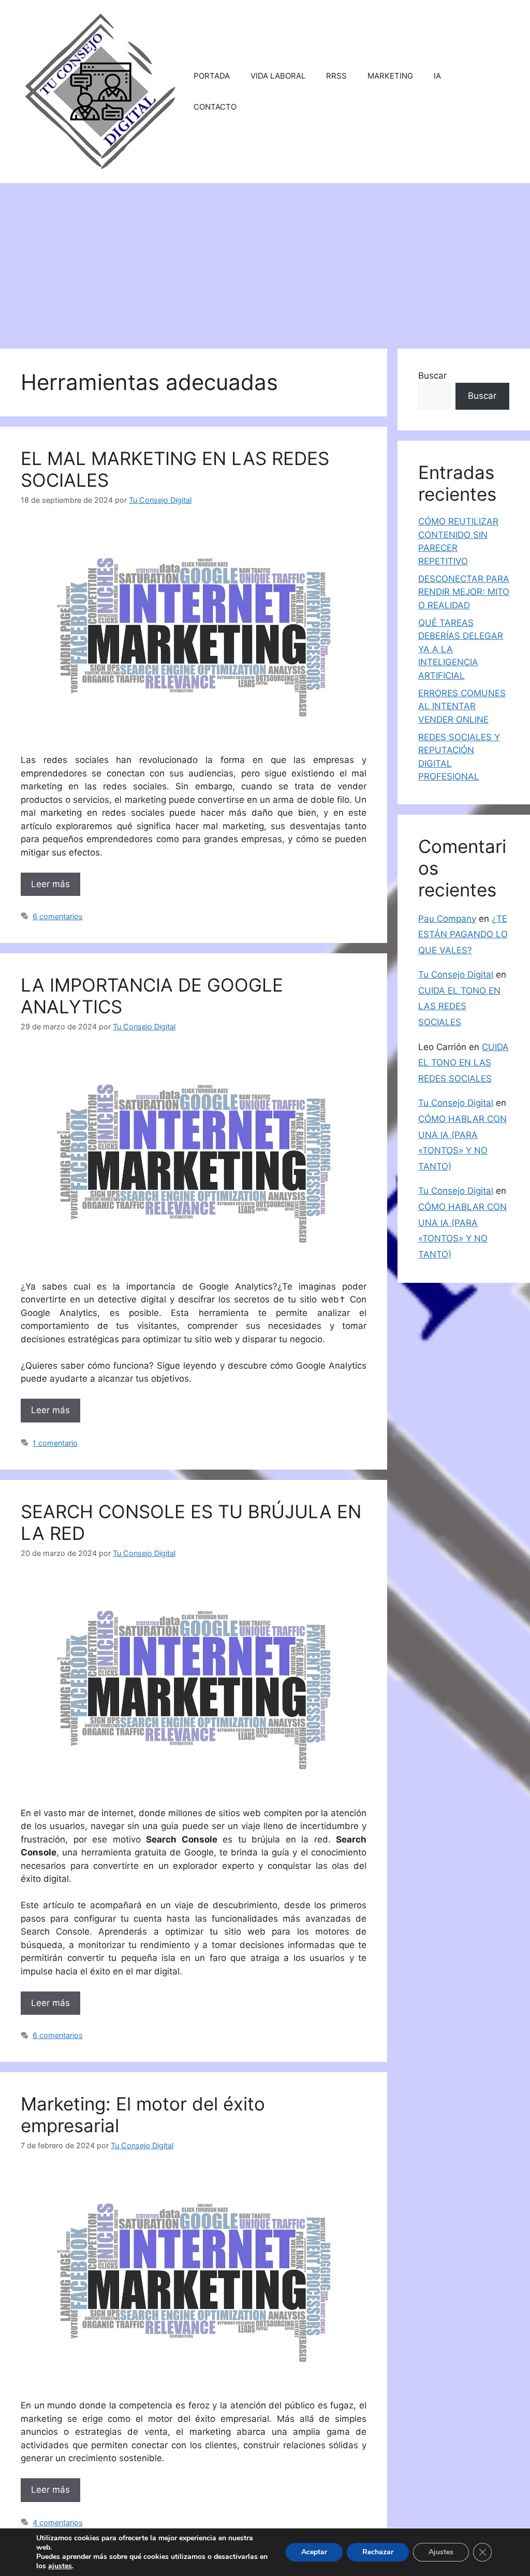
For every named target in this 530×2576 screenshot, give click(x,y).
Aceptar (314, 2552)
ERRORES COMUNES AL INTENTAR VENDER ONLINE (462, 706)
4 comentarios (58, 2522)
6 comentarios (58, 916)
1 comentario (55, 1443)
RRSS (336, 76)
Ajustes (441, 2552)
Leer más (50, 884)
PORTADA (212, 76)
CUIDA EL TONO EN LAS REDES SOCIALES (459, 1006)
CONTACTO (215, 107)
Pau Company (447, 919)
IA (437, 76)
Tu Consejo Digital (456, 975)
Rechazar (378, 2552)
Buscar (432, 376)
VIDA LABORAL (278, 76)
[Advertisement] (265, 261)
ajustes (60, 2566)
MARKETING (390, 76)
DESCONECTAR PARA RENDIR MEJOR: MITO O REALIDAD (464, 592)
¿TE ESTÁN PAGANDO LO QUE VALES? (463, 934)
